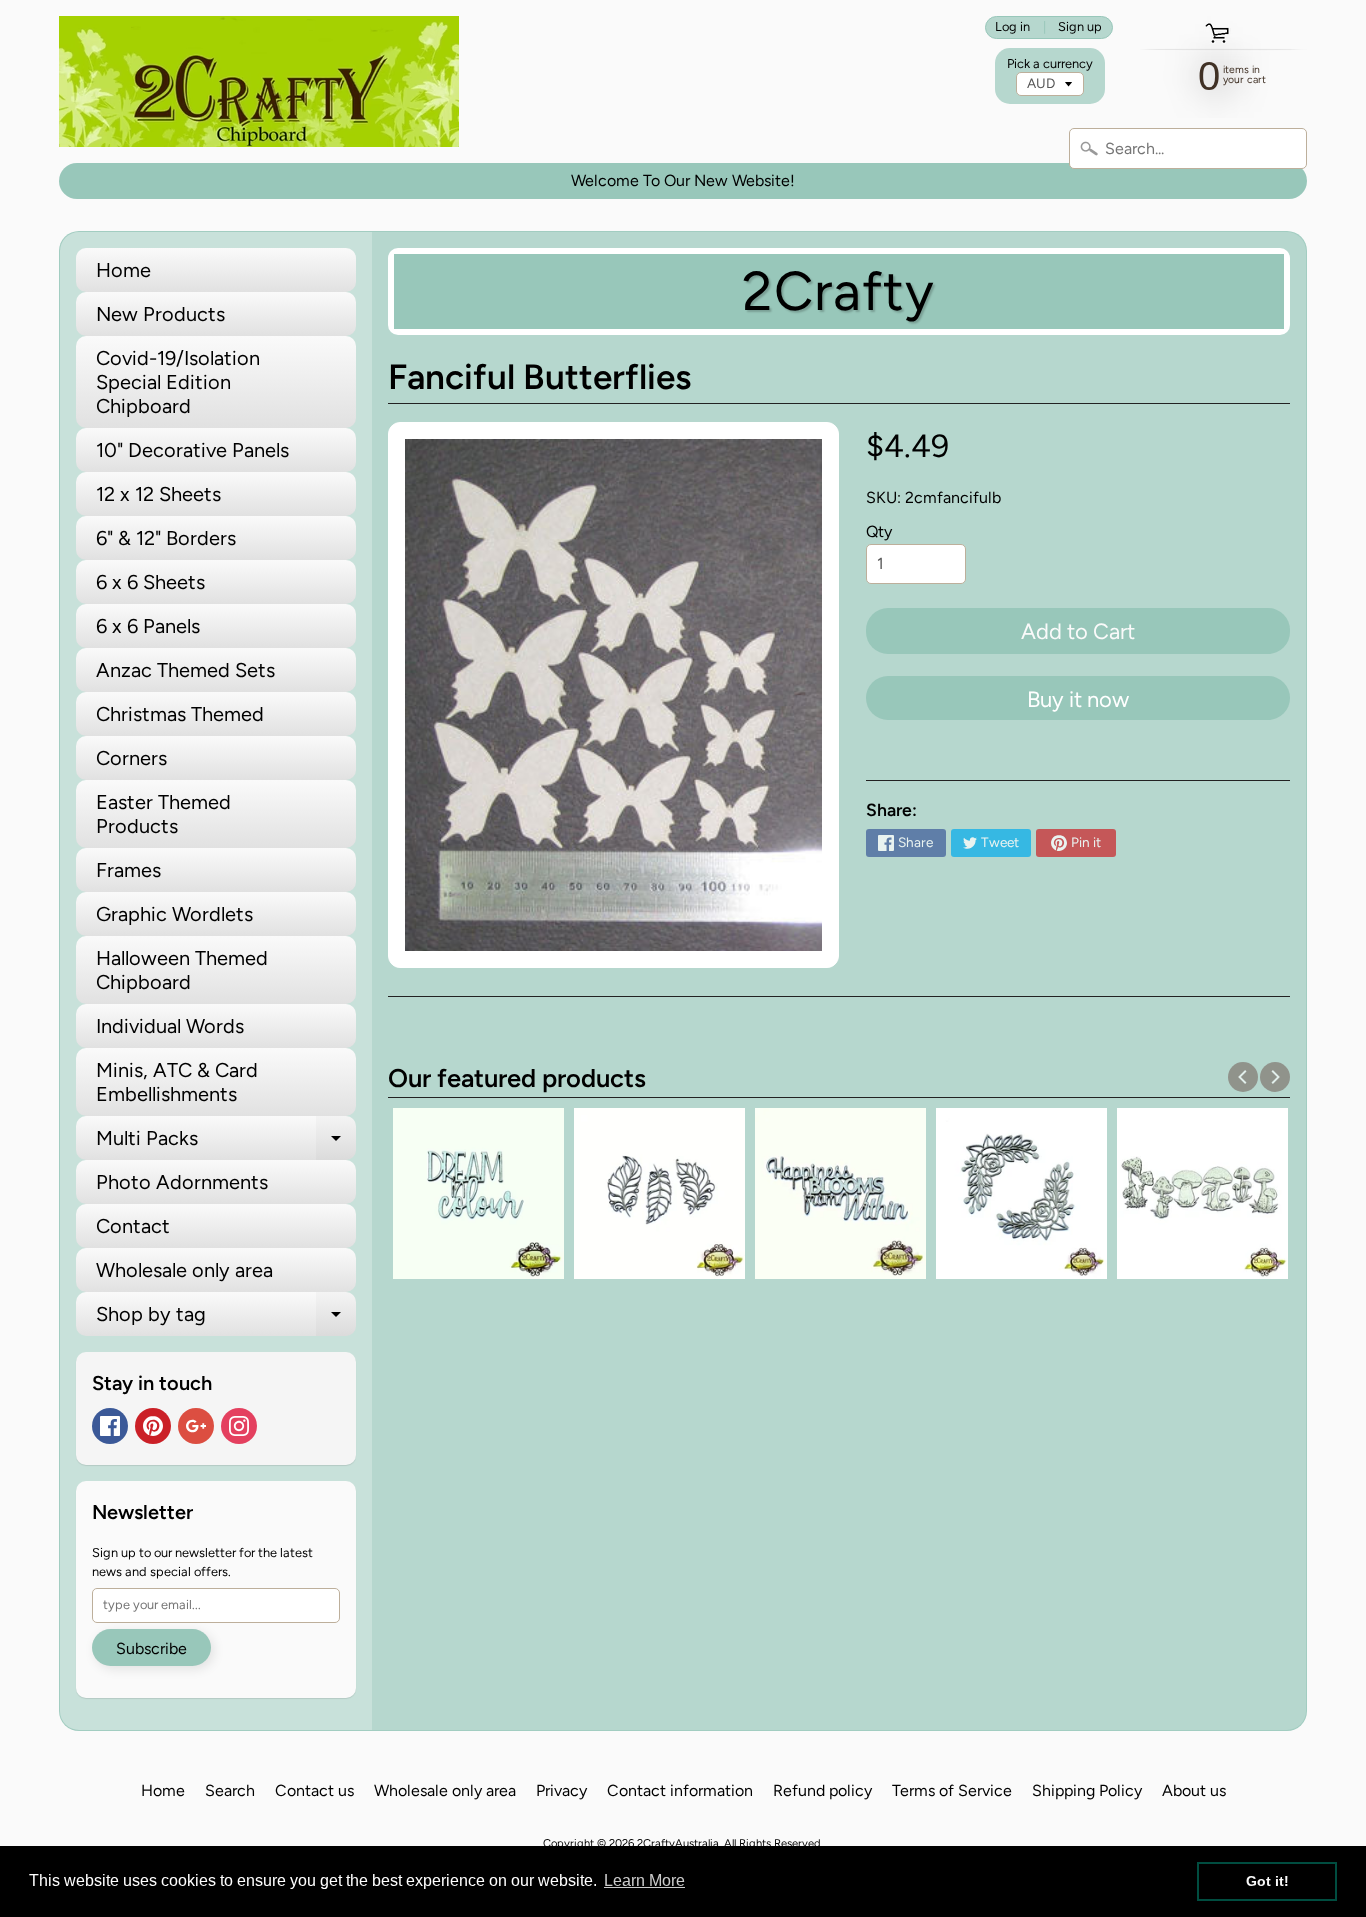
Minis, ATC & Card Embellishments (177, 1082)
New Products (160, 314)
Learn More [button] (644, 1880)
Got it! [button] (1267, 1881)
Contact (133, 1226)
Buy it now (1078, 699)
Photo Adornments (182, 1182)
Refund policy (822, 1790)
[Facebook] (110, 1426)
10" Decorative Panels (192, 450)
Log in (1012, 27)
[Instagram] (239, 1426)
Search (230, 1790)
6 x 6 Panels (148, 626)
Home (123, 270)
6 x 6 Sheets (150, 582)
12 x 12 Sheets (158, 494)
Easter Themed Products (163, 814)
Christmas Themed (180, 714)
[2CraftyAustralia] (259, 81)
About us (1194, 1790)
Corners (131, 758)
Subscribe (151, 1648)
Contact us (314, 1790)
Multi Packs (226, 1143)
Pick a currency (1050, 63)
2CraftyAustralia (678, 1843)
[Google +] (196, 1426)
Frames (128, 870)
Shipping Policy (1087, 1790)
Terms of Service (952, 1790)
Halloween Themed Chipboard (182, 970)
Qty (879, 531)
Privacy (561, 1790)
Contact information (680, 1790)
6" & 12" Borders (166, 538)
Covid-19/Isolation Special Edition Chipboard (178, 382)
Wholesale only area (184, 1270)
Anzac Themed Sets (185, 670)
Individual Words (170, 1026)
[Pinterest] (153, 1426)
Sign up (1080, 27)
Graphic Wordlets (174, 914)
